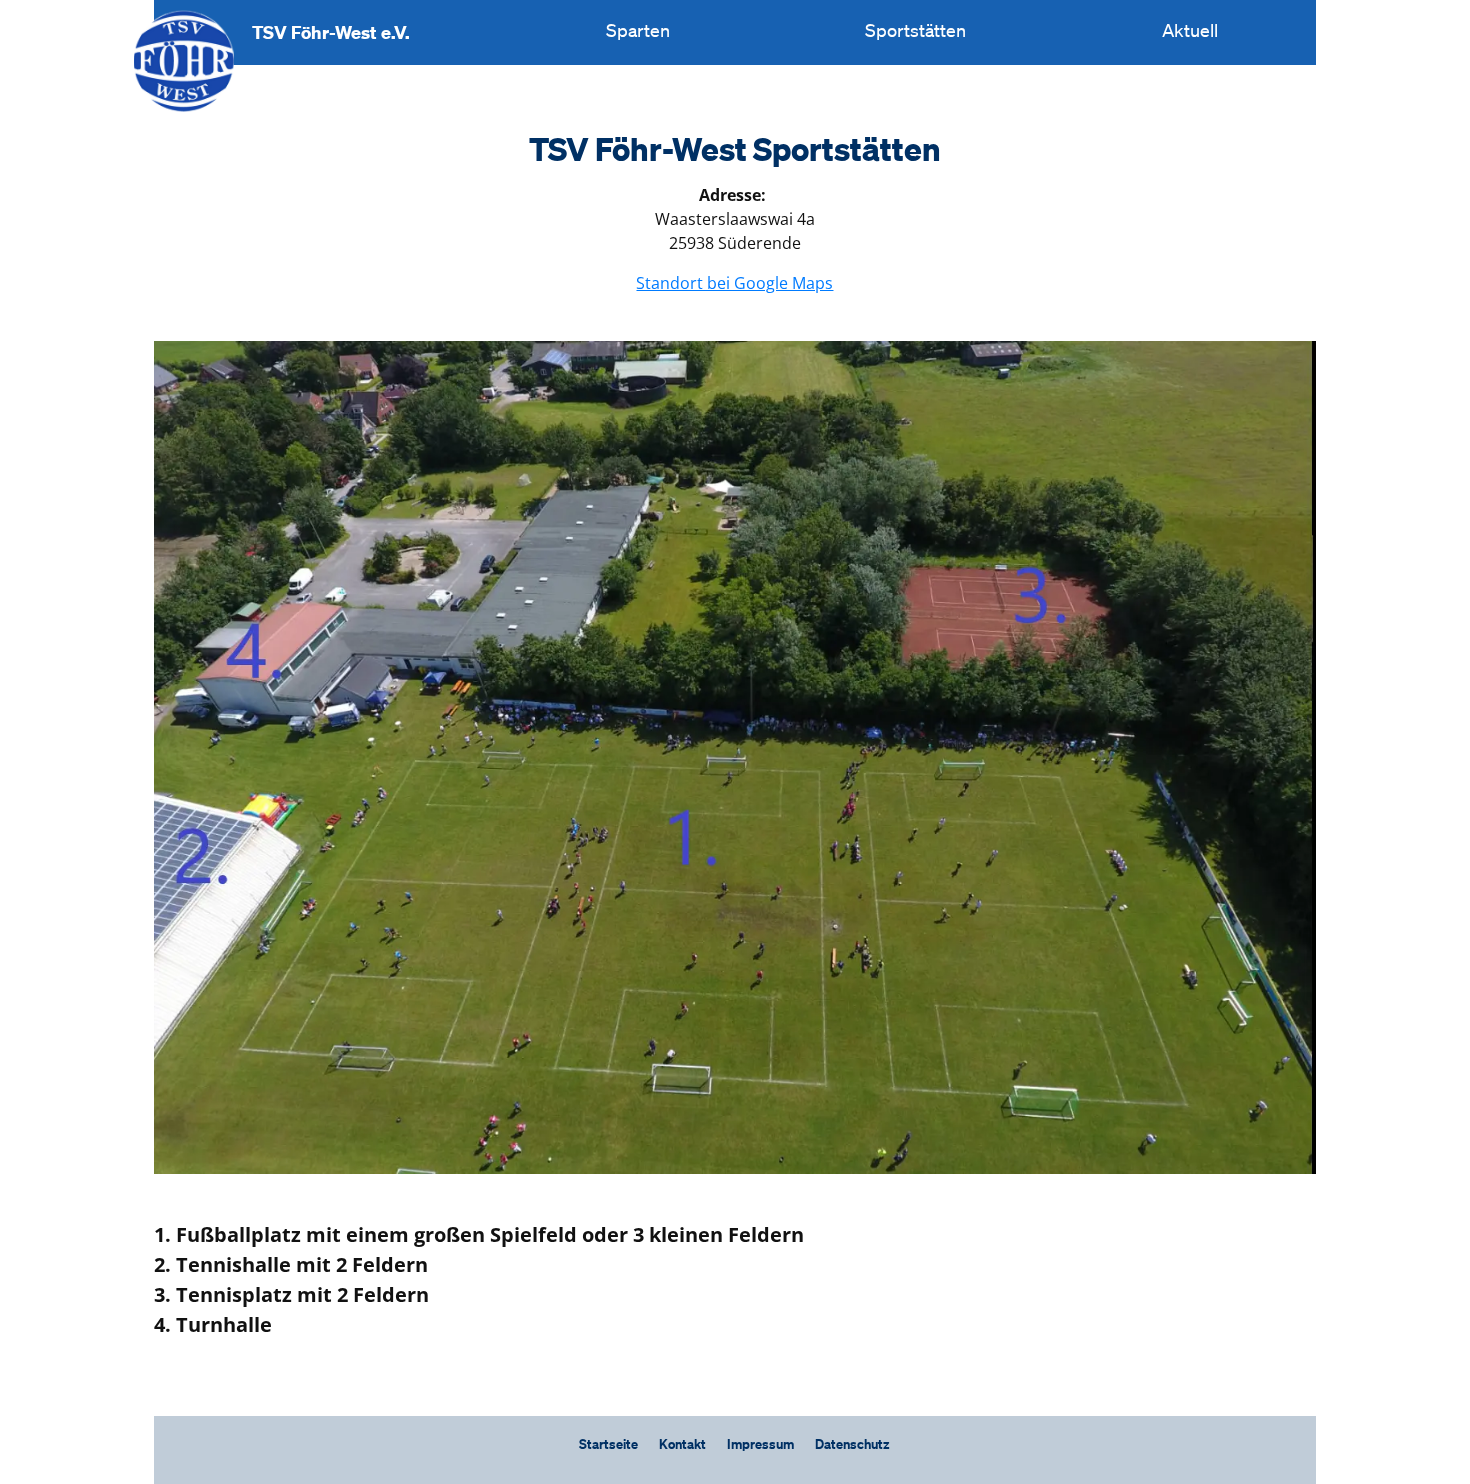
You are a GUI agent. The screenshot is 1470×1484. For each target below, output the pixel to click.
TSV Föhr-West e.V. (331, 32)
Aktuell (1190, 32)
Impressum (760, 1445)
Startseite (608, 1445)
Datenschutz (852, 1445)
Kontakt (682, 1445)
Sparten (638, 32)
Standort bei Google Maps (734, 283)
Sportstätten (915, 32)
